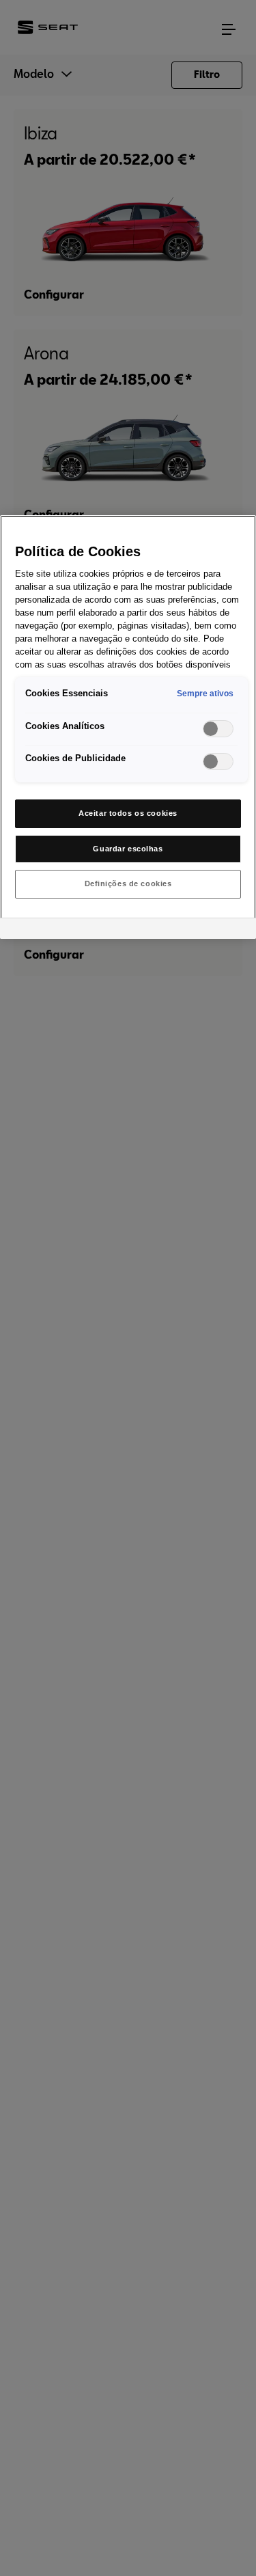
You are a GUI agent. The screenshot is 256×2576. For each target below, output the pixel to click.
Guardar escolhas (128, 849)
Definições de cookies (128, 883)
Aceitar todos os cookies (128, 813)
